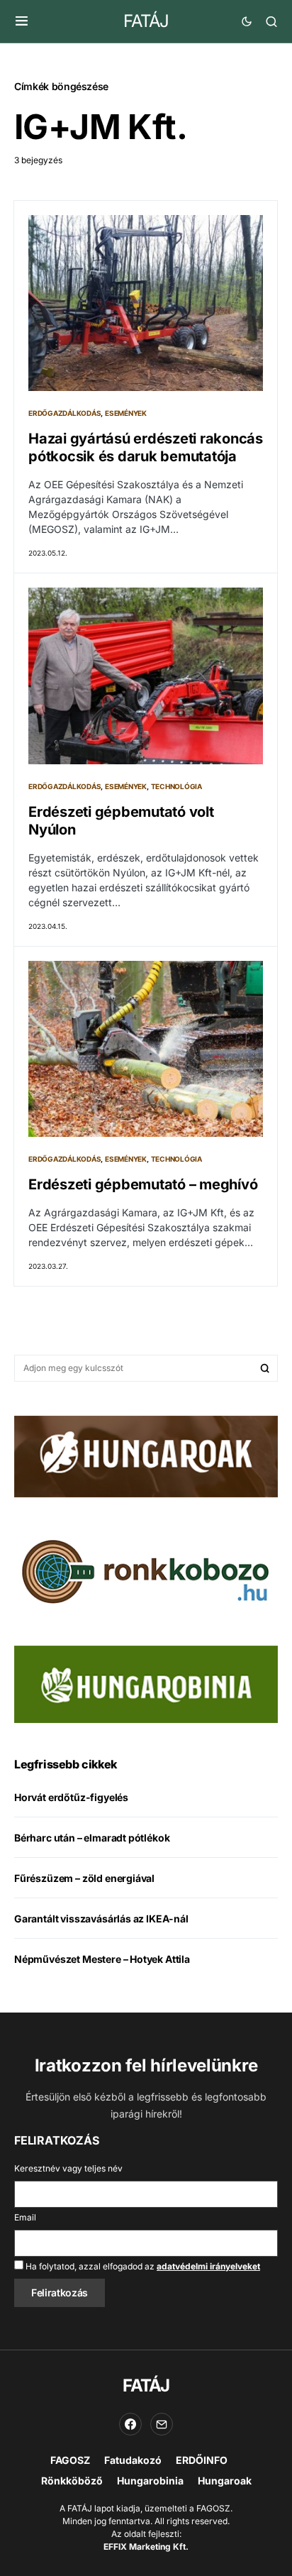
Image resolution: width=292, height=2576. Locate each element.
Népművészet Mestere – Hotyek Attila (102, 1959)
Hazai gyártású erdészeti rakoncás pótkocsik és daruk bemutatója (146, 447)
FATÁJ (146, 21)
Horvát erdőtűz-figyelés (71, 1797)
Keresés (265, 1368)
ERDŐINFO (202, 2460)
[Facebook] (130, 2424)
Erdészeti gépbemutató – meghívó (143, 1184)
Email (25, 2217)
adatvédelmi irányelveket (208, 2266)
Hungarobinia (150, 2481)
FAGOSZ (70, 2460)
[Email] (162, 2424)
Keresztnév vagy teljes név (68, 2168)
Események (126, 413)
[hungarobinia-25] (146, 1683)
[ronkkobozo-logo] (146, 1570)
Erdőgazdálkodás (64, 413)
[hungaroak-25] (146, 1455)
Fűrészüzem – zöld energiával (84, 1878)
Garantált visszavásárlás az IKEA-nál (101, 1919)
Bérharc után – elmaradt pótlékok (92, 1838)
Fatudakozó (133, 2460)
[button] (22, 21)
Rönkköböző (72, 2481)
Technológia (176, 786)
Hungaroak (225, 2481)
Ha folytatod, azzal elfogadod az (142, 2266)
